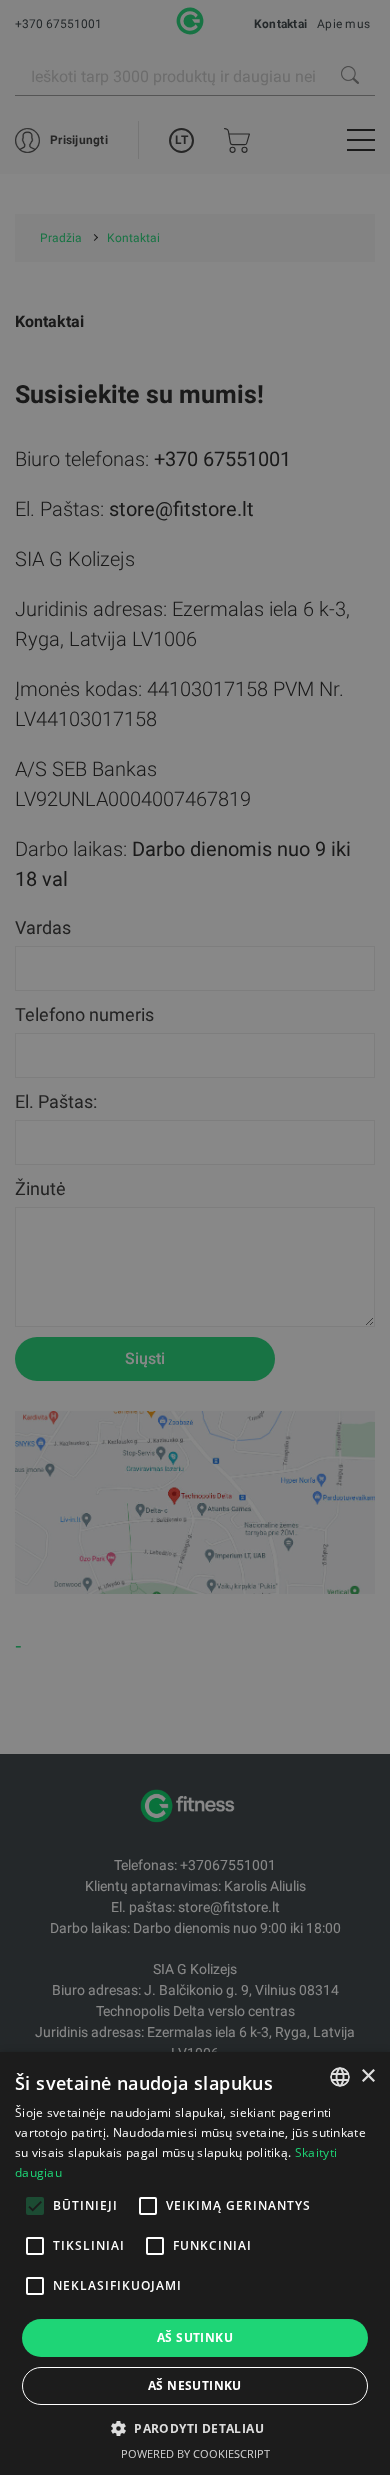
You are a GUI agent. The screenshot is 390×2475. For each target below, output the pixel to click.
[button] (195, 2428)
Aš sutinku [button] (195, 2337)
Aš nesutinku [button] (195, 2385)
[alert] (195, 1237)
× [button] (367, 2076)
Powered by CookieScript (195, 2453)
